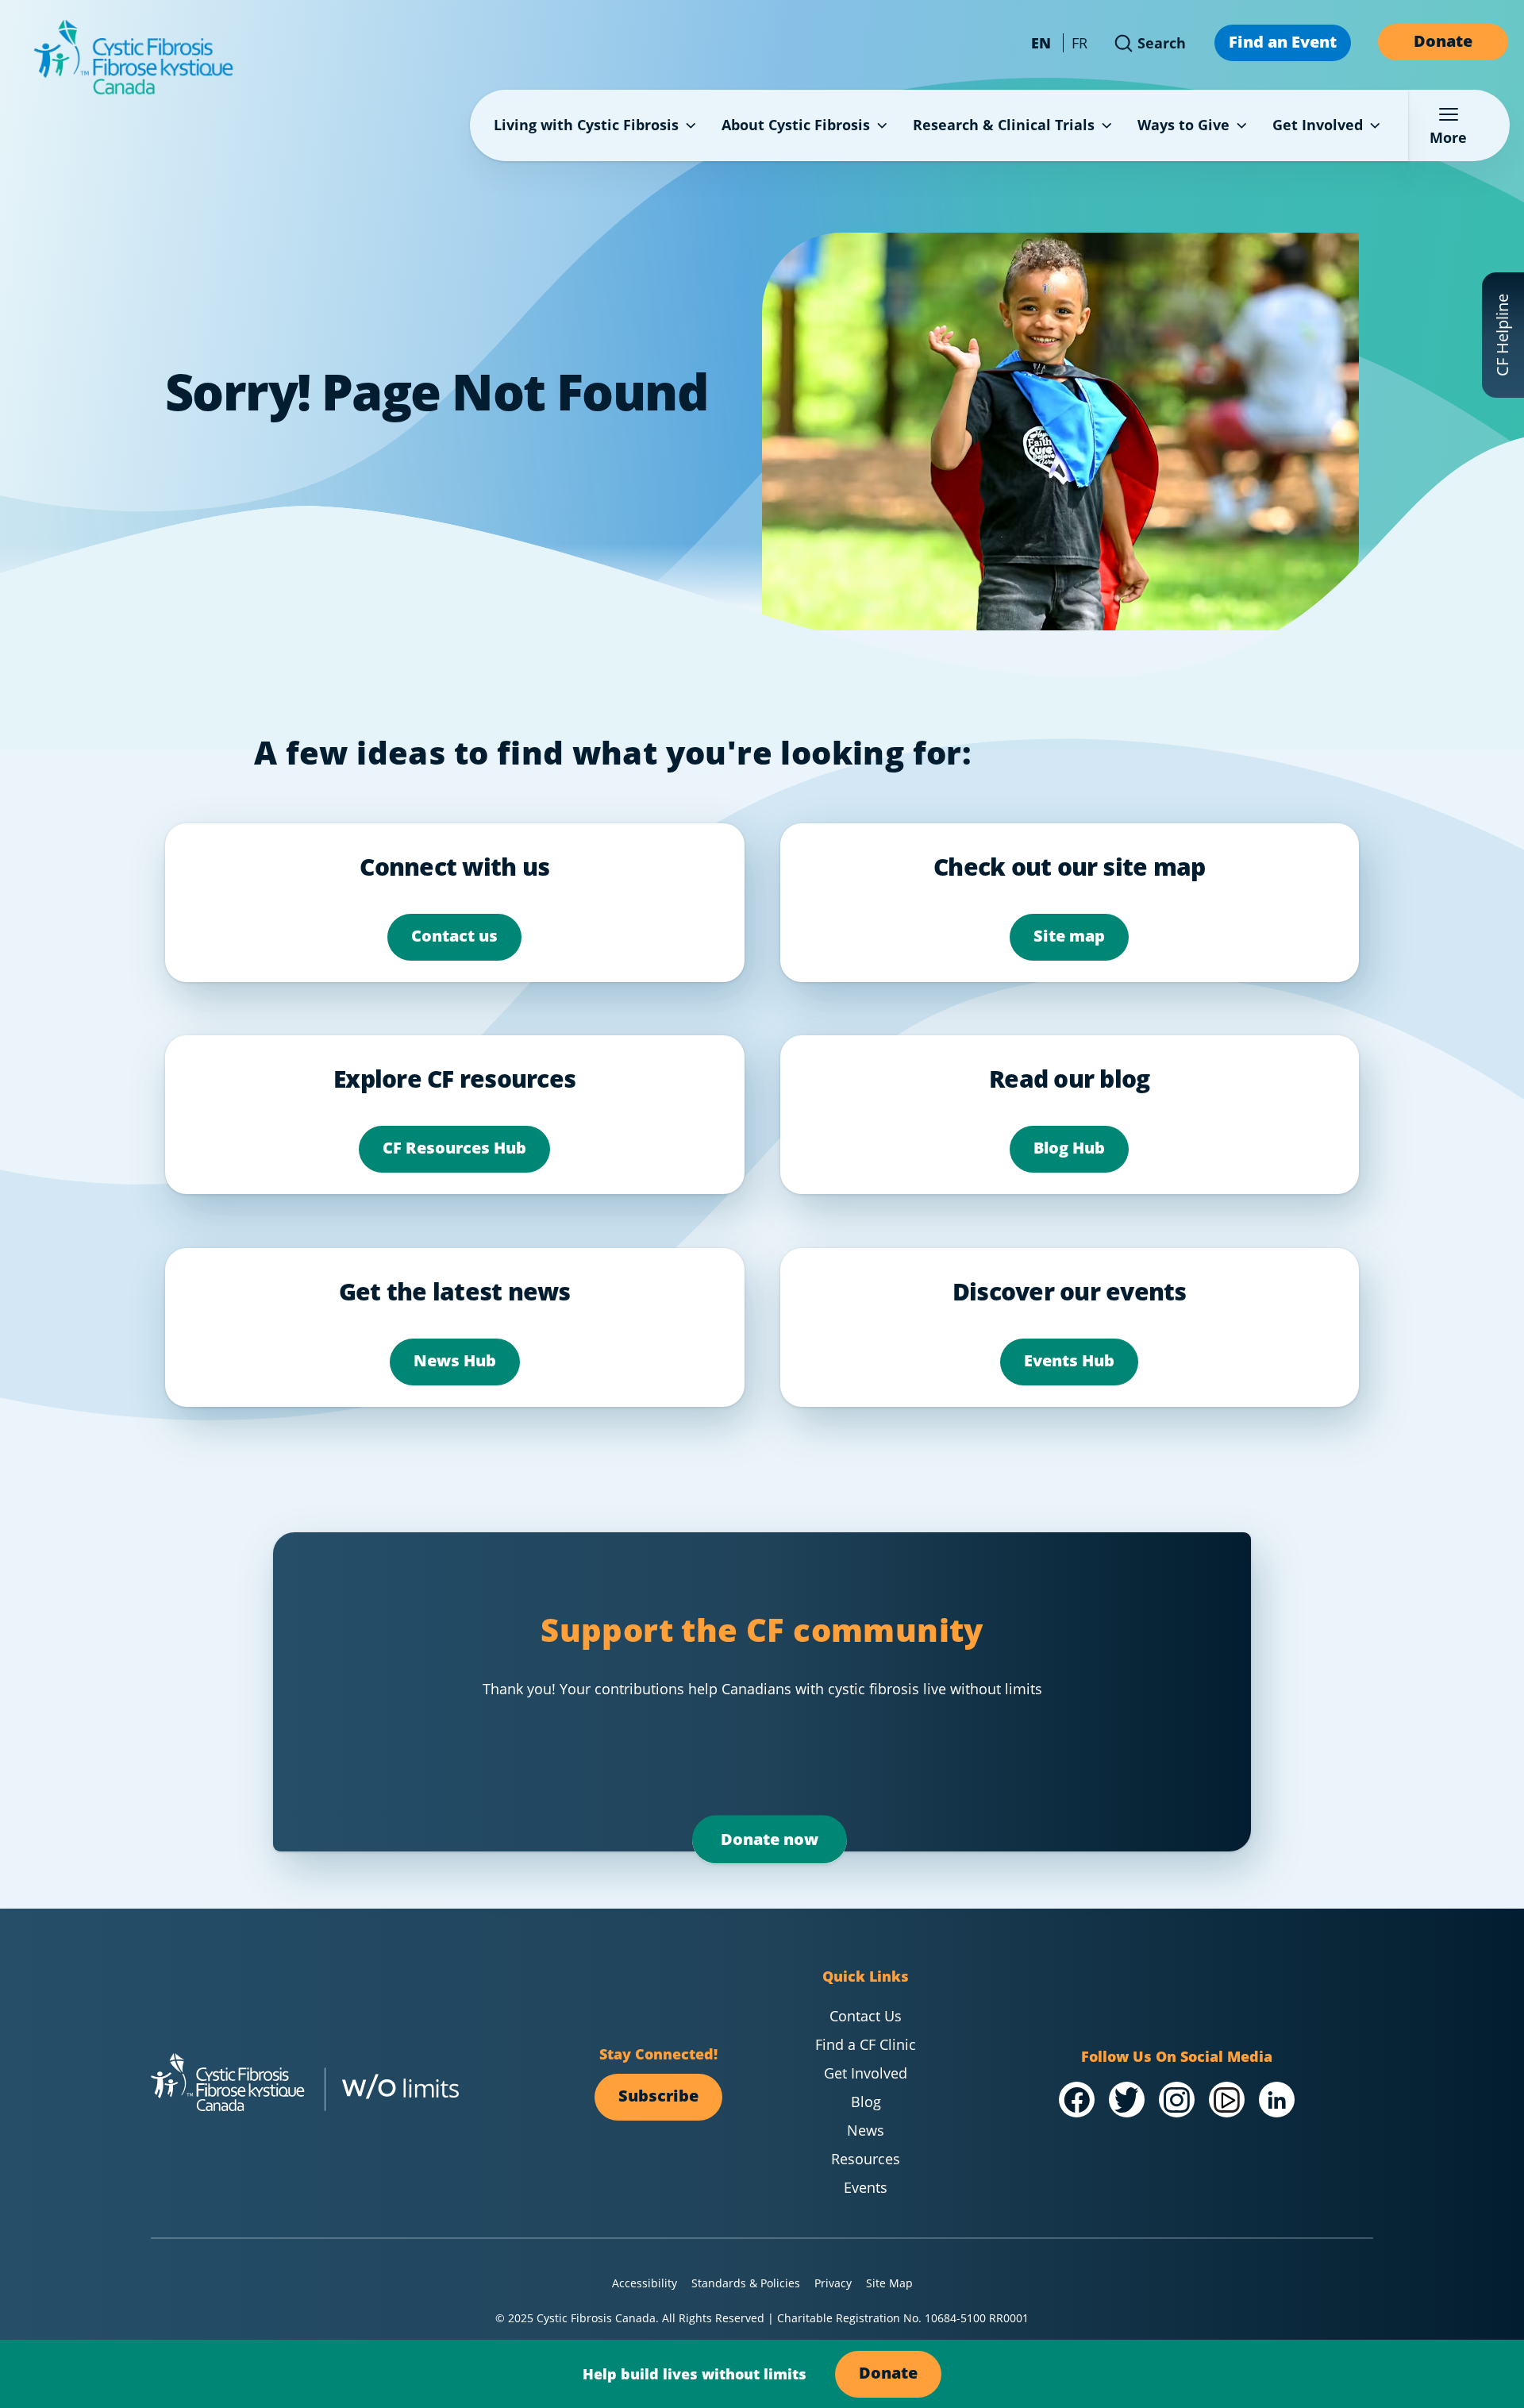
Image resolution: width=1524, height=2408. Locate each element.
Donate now (770, 1839)
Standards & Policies (746, 2283)
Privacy (833, 2283)
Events (866, 2187)
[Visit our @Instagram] (1177, 2100)
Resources (866, 2159)
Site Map (889, 2283)
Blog (866, 2102)
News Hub (455, 1360)
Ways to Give (1183, 125)
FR (1079, 43)
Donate (1443, 41)
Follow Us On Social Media (1177, 2056)
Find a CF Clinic (866, 2044)
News (866, 2130)
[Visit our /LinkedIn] (1277, 2100)
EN (1041, 43)
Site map (1069, 936)
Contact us (454, 936)
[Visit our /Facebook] (1077, 2100)
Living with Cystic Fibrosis (586, 125)
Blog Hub (1069, 1148)
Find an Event (1283, 42)
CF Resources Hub (454, 1148)
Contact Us (866, 2016)
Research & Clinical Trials (1004, 125)
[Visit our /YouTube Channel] (1227, 2100)
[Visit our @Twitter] (1127, 2100)
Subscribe (658, 2096)
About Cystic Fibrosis (796, 125)
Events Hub (1069, 1360)
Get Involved (1318, 125)
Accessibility (645, 2283)
